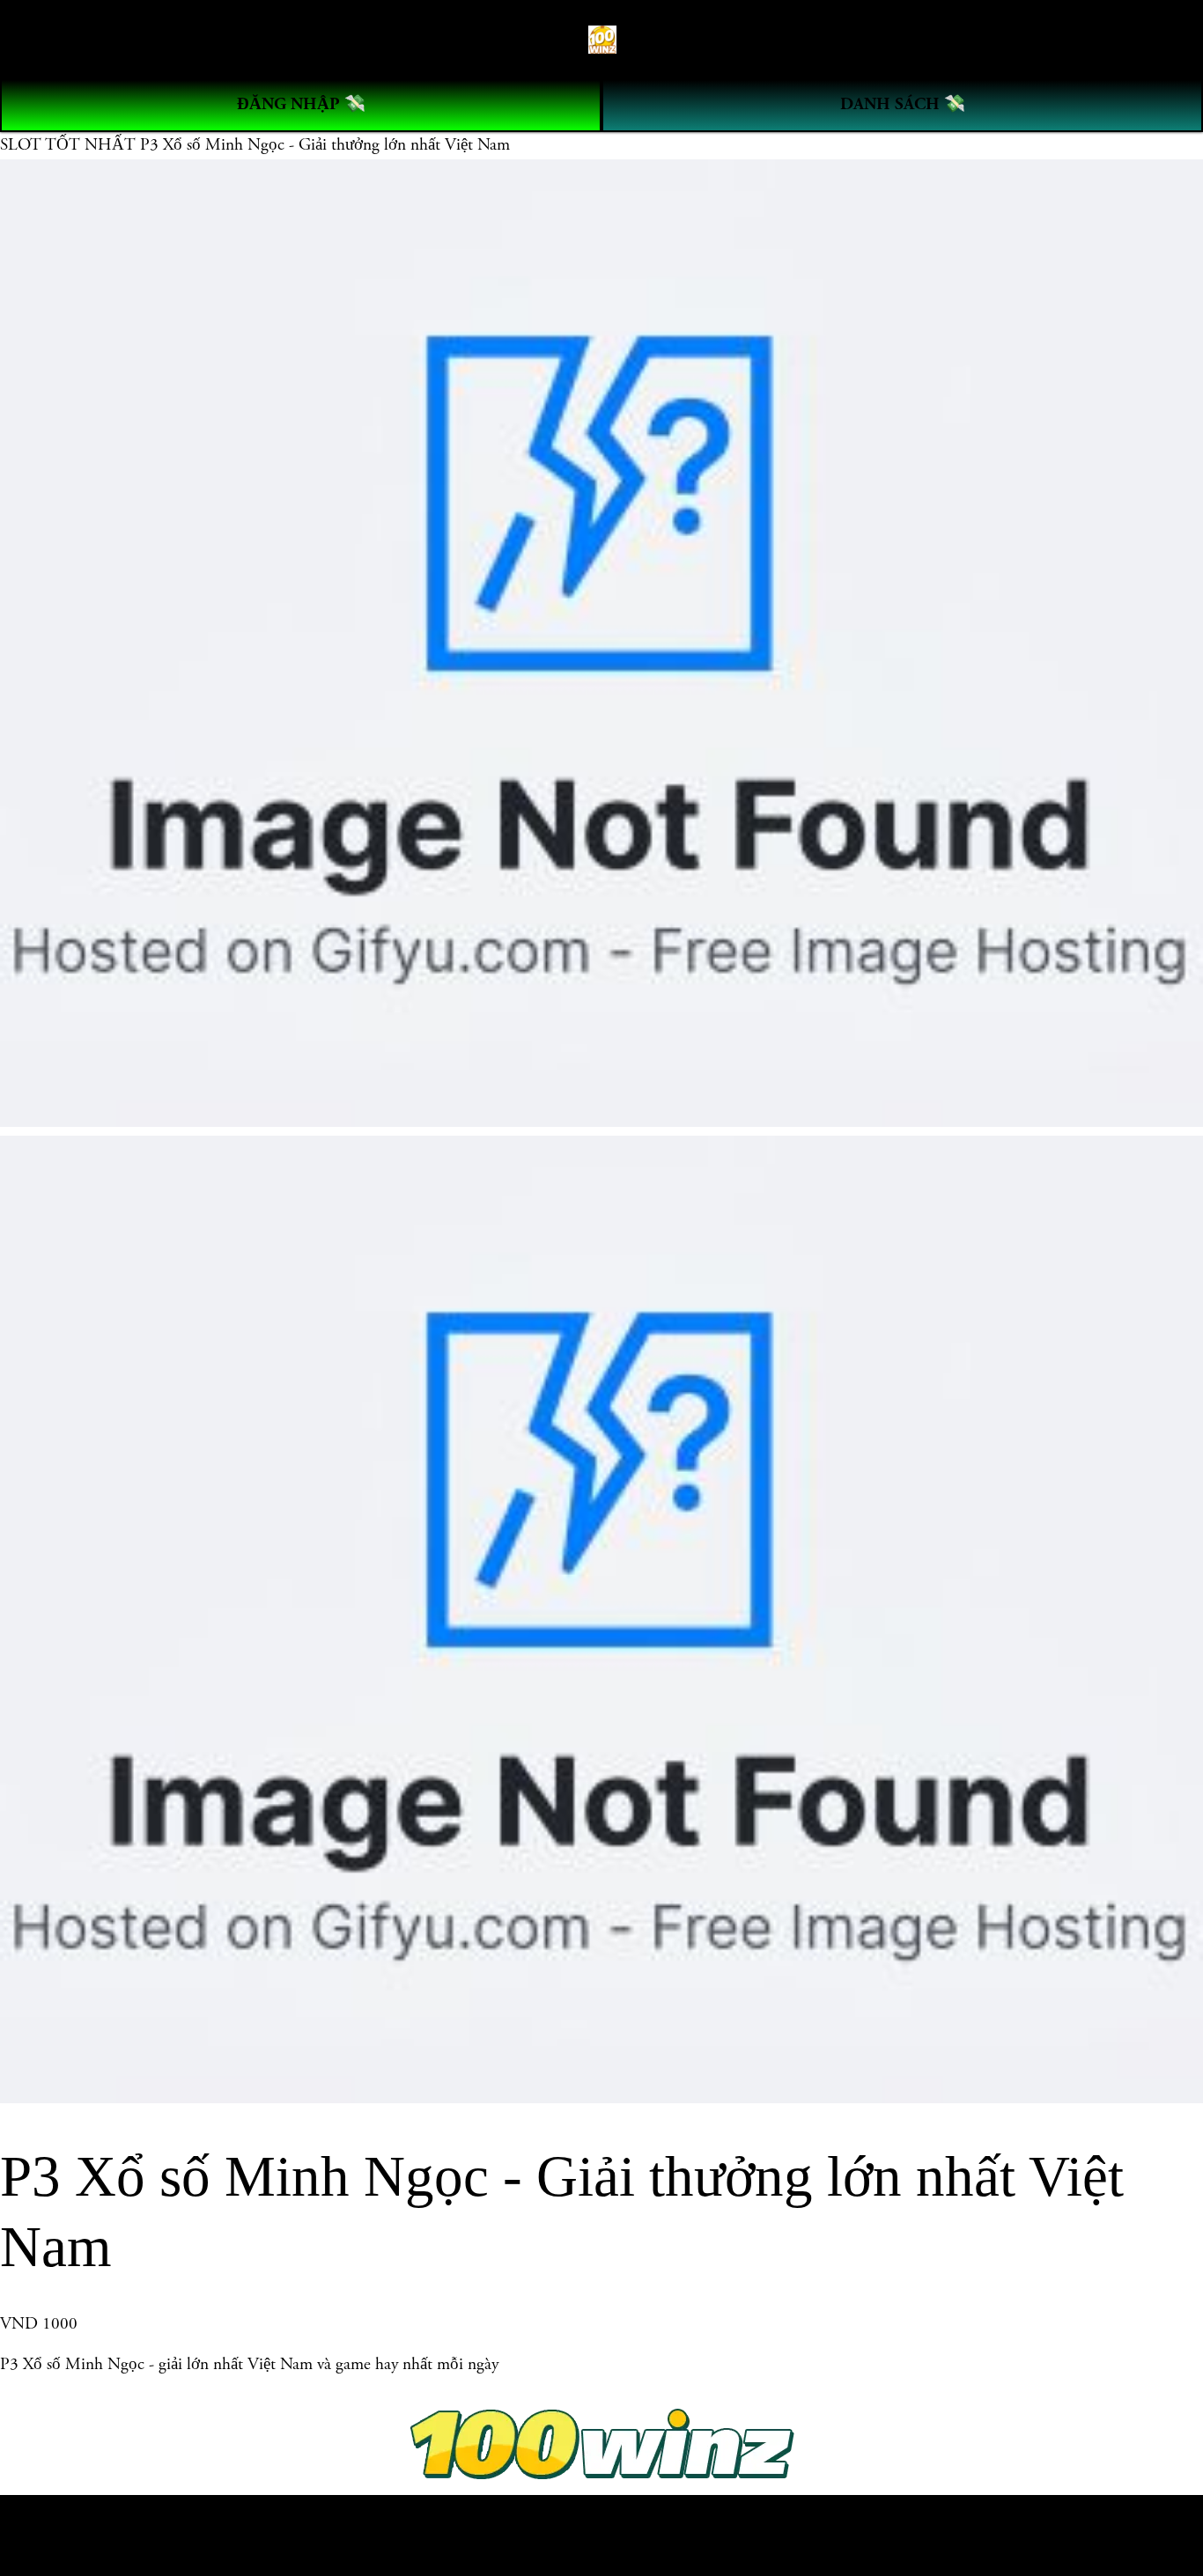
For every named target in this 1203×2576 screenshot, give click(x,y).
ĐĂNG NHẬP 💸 (301, 104)
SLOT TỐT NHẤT (70, 145)
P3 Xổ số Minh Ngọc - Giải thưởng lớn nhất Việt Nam (325, 145)
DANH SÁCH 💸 (903, 104)
